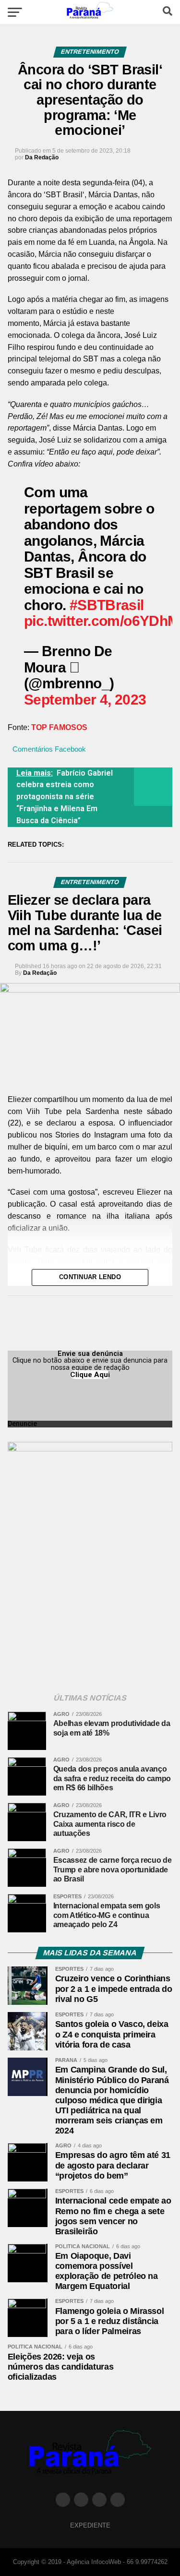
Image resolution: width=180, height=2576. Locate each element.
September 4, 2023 (85, 699)
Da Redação (42, 157)
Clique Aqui (90, 1375)
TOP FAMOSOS (59, 727)
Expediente (90, 2525)
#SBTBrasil (107, 605)
